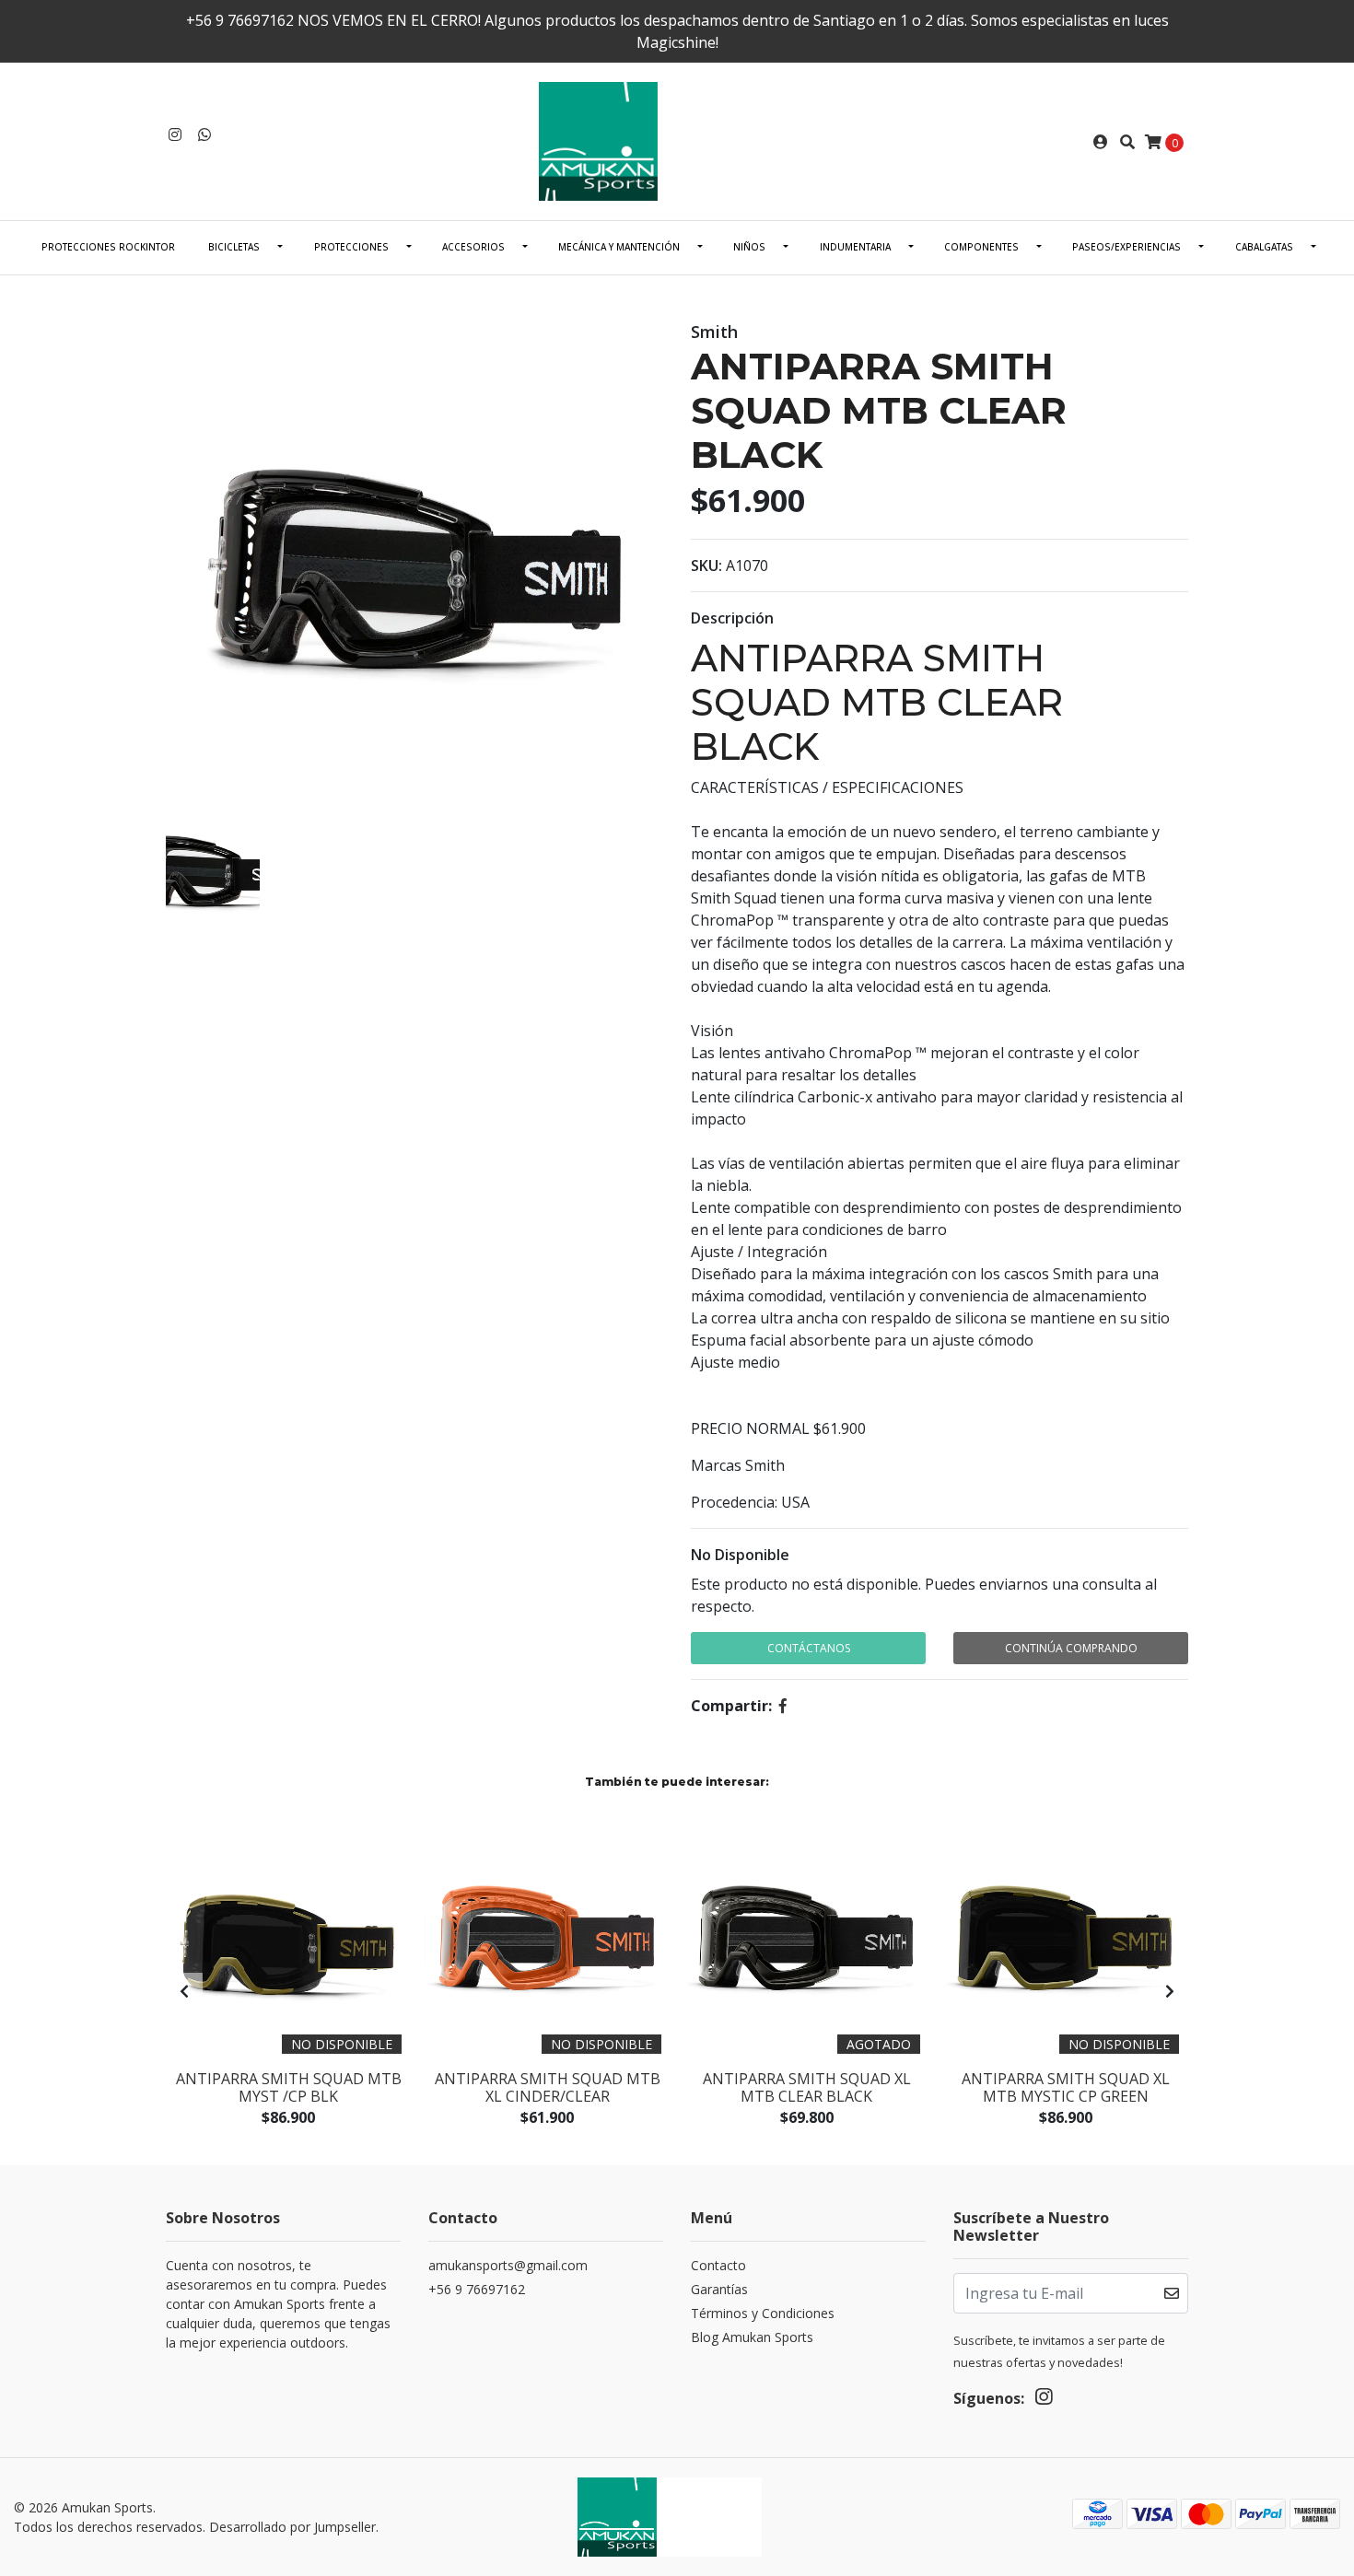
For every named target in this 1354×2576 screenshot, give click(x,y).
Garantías (719, 2289)
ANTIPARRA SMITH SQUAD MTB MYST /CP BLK (289, 2087)
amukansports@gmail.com (508, 2265)
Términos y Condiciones (763, 2313)
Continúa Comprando (1071, 1648)
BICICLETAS (234, 247)
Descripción (732, 618)
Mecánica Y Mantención (619, 247)
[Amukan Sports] (677, 140)
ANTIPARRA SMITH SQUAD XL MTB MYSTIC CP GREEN (1066, 2087)
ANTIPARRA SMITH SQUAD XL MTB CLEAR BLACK (807, 2087)
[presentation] (184, 1991)
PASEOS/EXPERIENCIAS (1126, 247)
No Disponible (740, 1555)
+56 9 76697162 (477, 2289)
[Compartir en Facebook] (783, 1706)
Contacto (718, 2265)
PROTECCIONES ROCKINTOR (108, 247)
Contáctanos (809, 1648)
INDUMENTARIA (855, 247)
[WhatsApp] (204, 134)
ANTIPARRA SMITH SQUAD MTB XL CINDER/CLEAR (548, 2087)
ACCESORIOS (473, 247)
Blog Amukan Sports (752, 2337)
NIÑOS (749, 247)
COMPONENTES (981, 247)
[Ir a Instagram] (175, 134)
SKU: (706, 565)
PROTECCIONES (351, 247)
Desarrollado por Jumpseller (292, 2527)
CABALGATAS (1264, 247)
